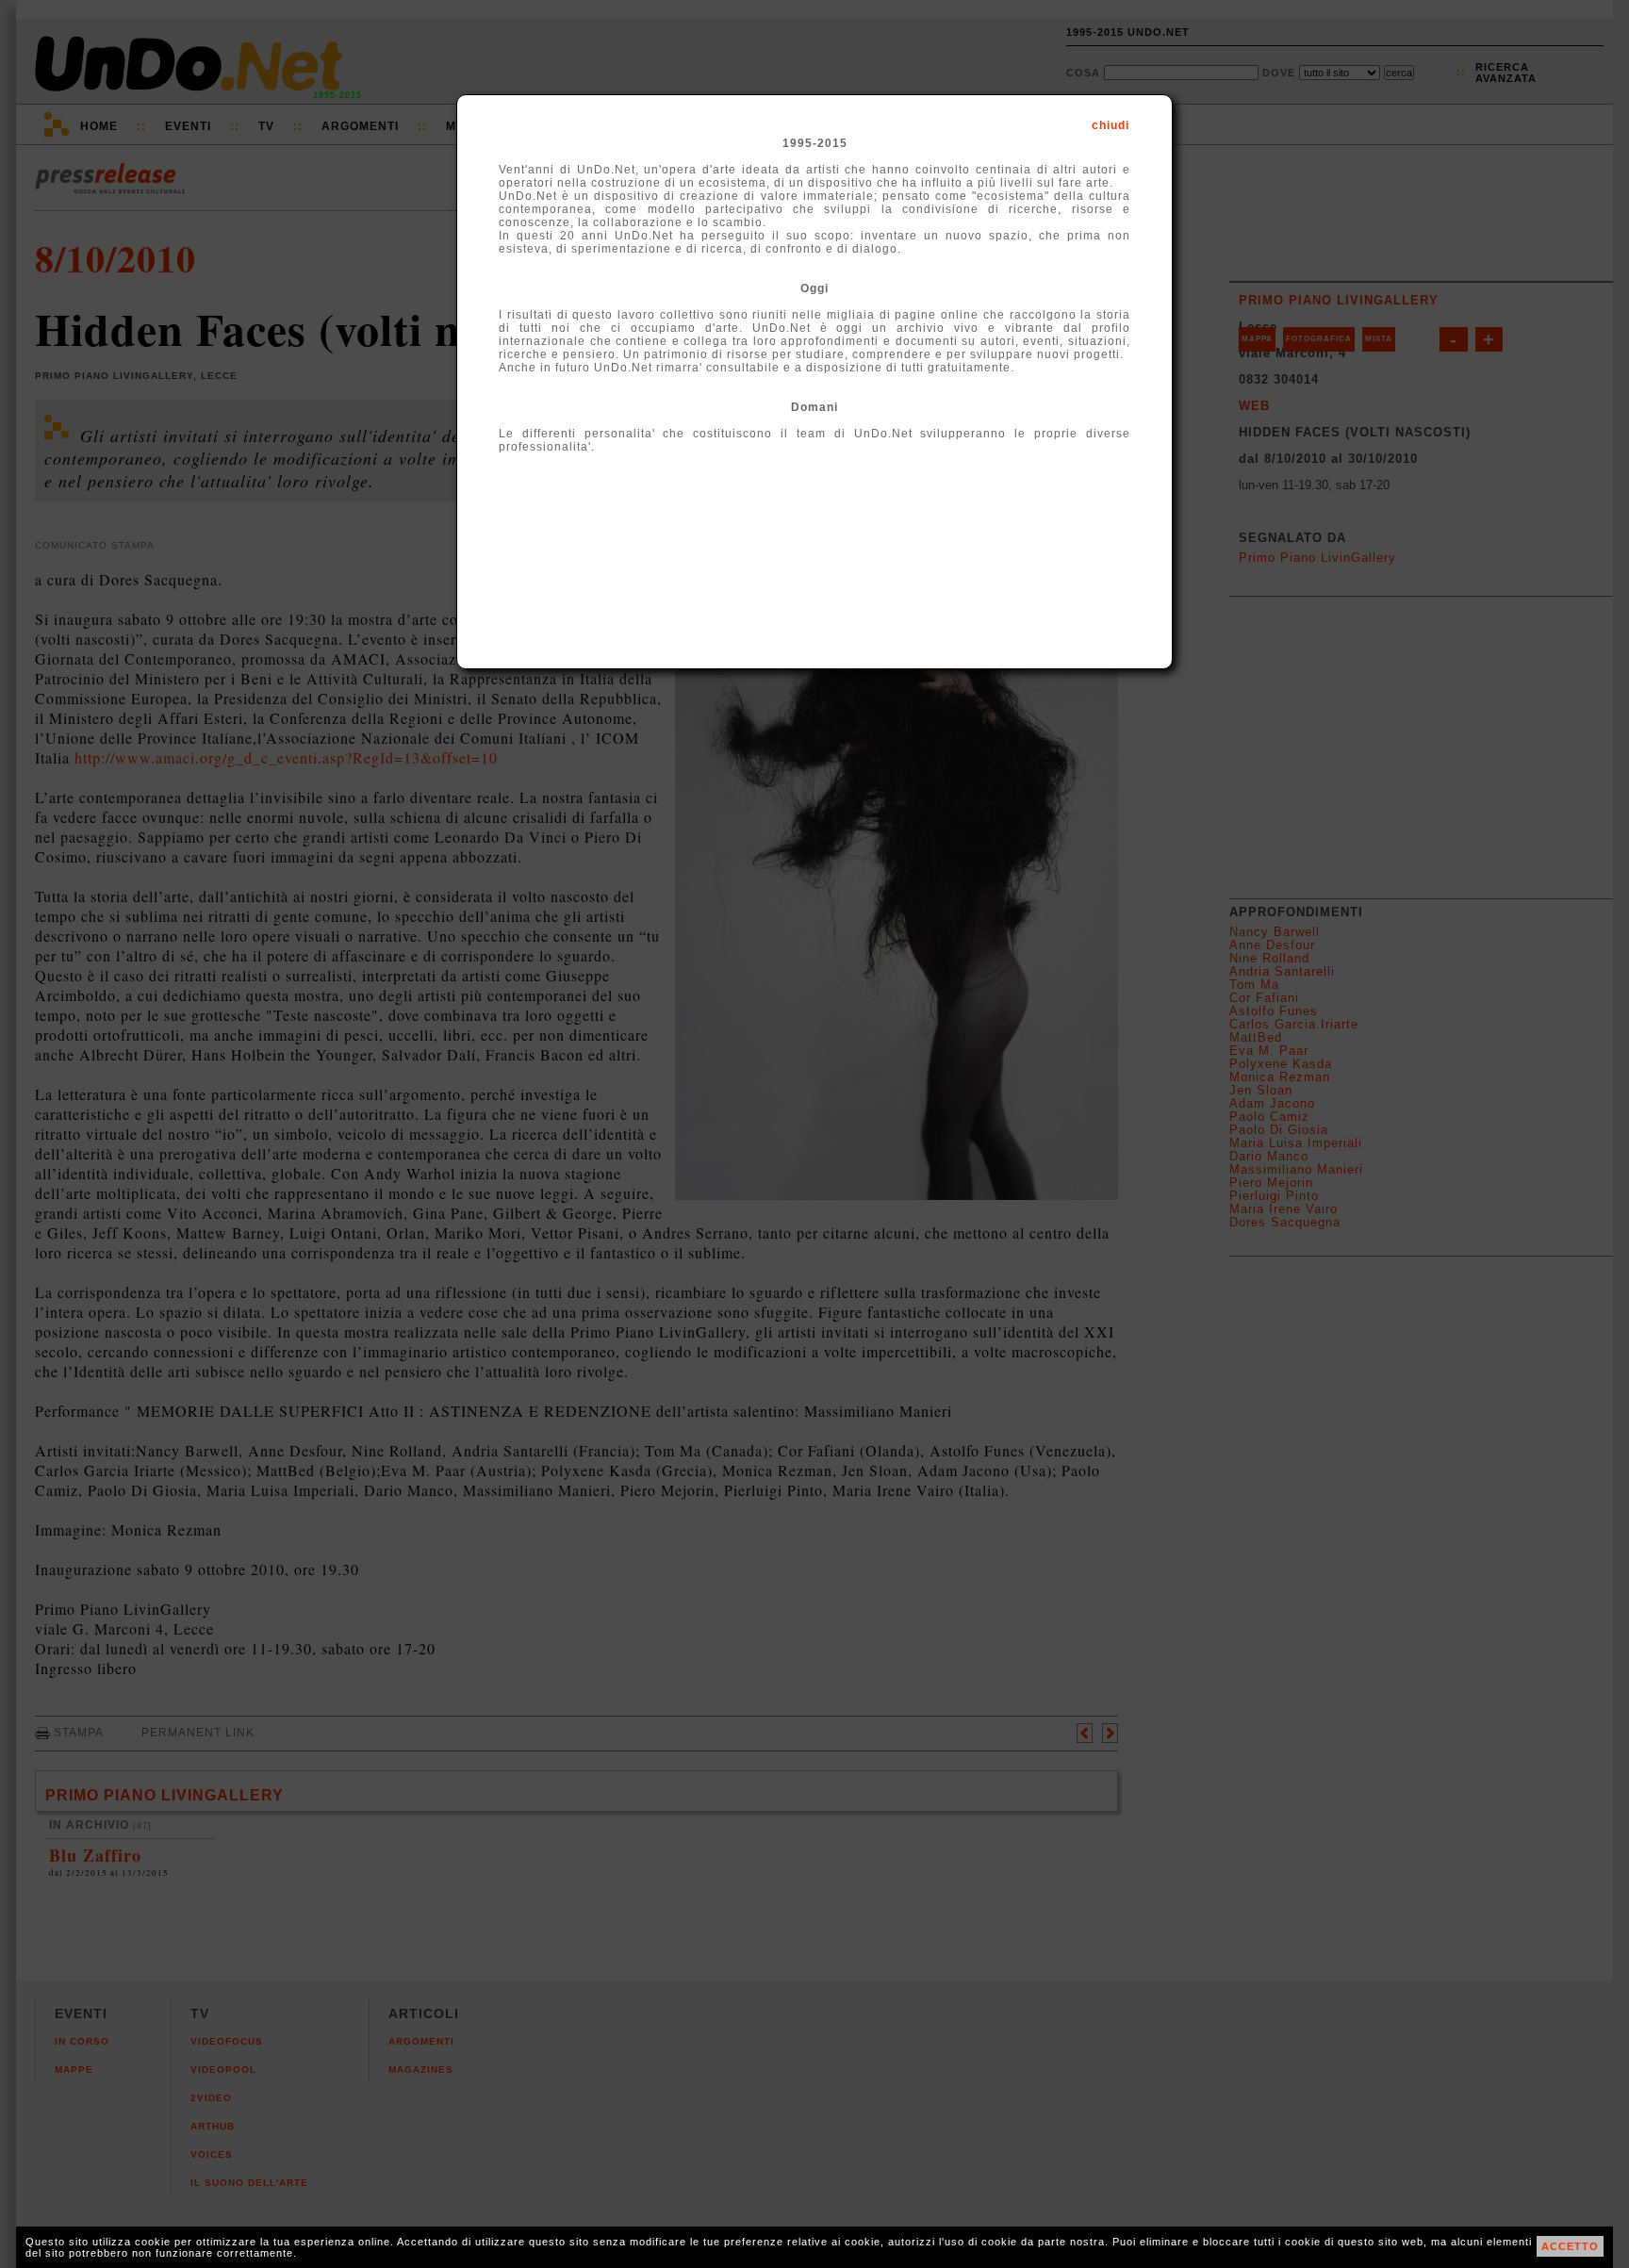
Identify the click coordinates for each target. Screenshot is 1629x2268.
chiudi (1111, 125)
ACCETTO (1570, 2246)
